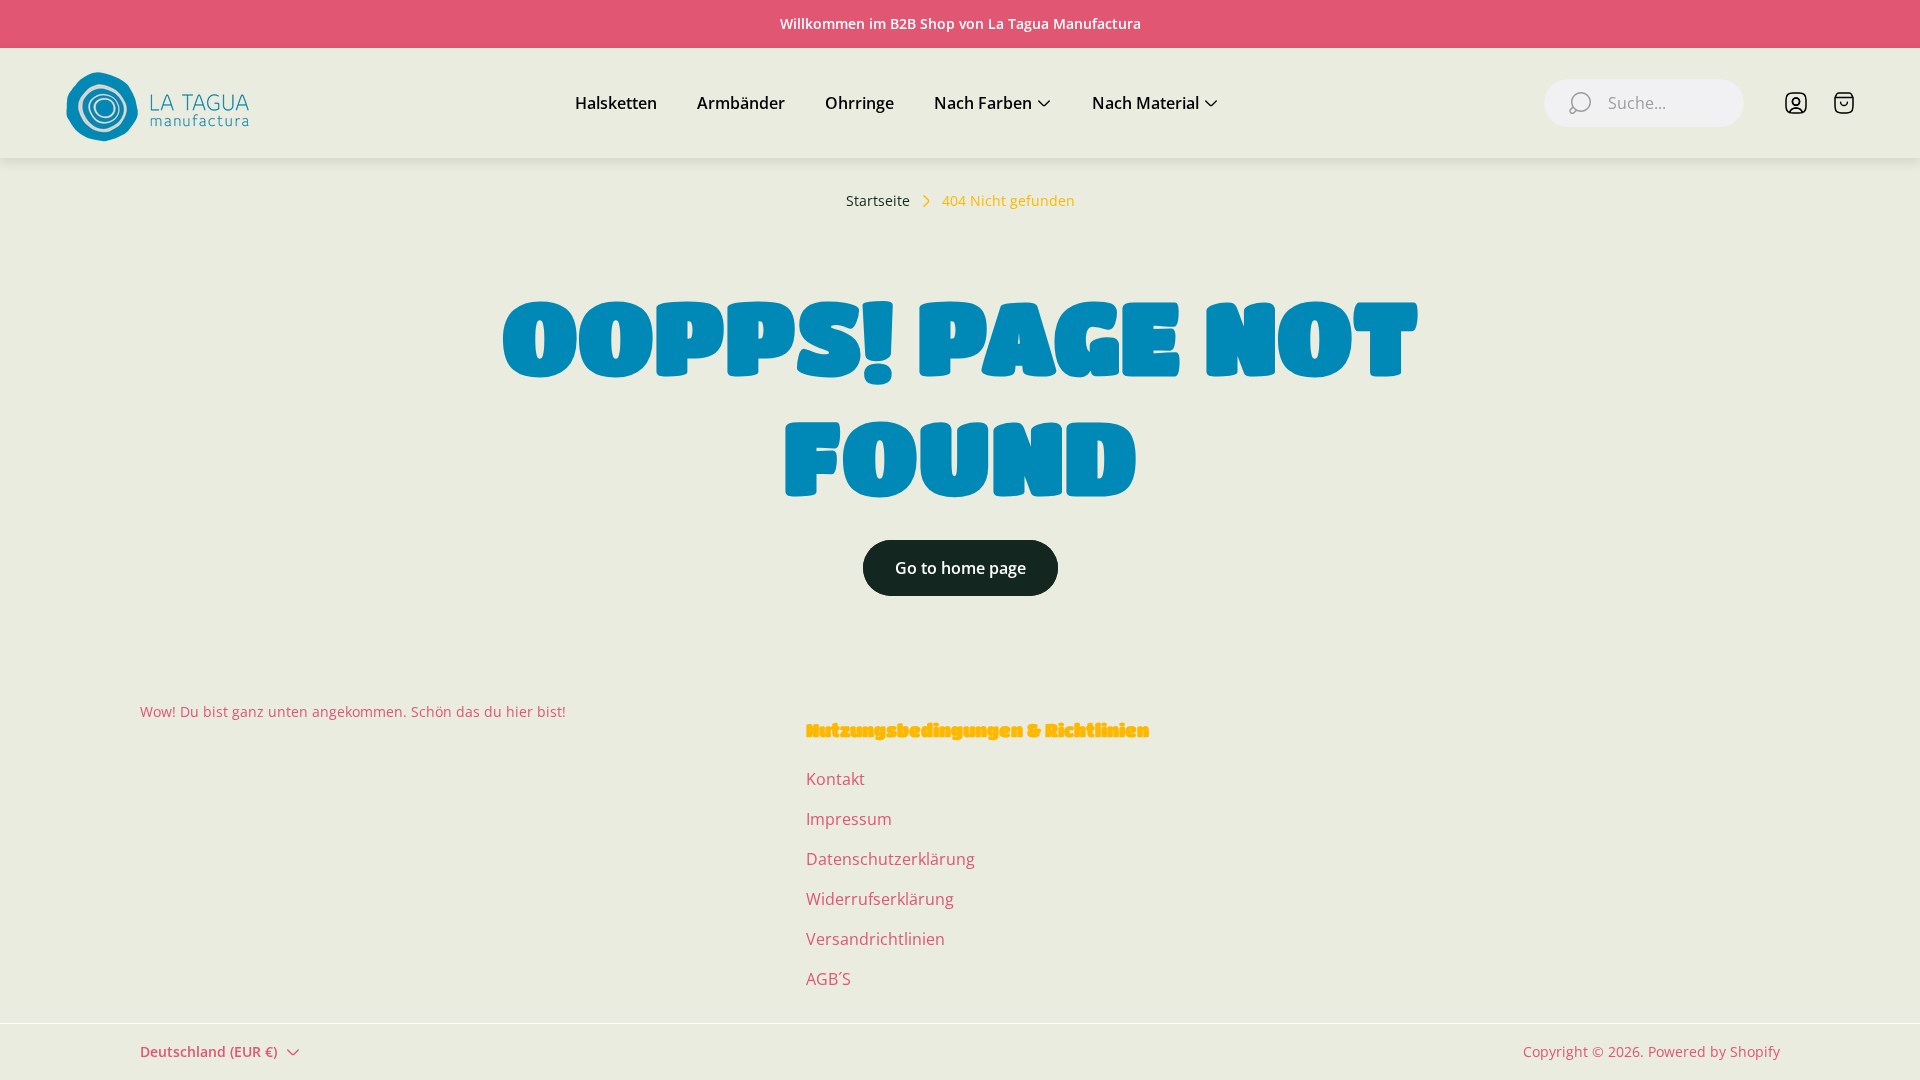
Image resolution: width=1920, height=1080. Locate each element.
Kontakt (835, 779)
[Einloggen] (1796, 103)
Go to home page (960, 568)
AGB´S (828, 979)
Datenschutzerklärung (890, 859)
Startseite (878, 201)
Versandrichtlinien (875, 939)
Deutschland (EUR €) (208, 1051)
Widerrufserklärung (880, 899)
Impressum (849, 819)
